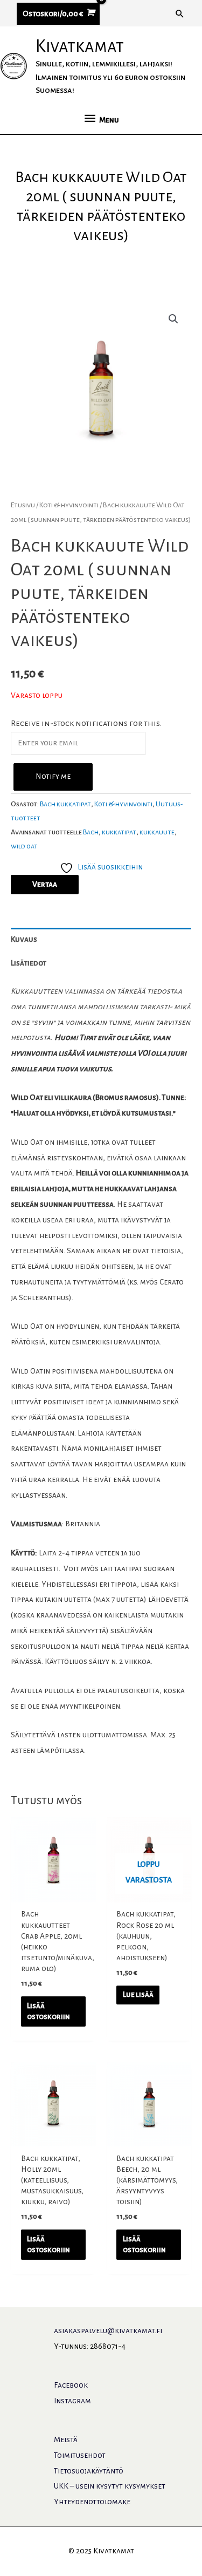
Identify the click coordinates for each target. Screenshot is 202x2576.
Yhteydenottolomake (92, 2502)
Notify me (53, 776)
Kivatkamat (80, 46)
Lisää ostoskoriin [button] (48, 2011)
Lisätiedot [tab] (29, 963)
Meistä (66, 2440)
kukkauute (157, 832)
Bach (91, 832)
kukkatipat (119, 832)
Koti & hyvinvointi (69, 505)
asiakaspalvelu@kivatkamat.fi (108, 2331)
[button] (180, 13)
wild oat (24, 846)
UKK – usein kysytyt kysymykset (110, 2486)
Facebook (71, 2385)
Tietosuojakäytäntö (89, 2471)
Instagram (72, 2401)
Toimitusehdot (80, 2455)
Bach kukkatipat (65, 804)
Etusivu (23, 505)
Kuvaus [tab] (24, 939)
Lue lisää (138, 1994)
